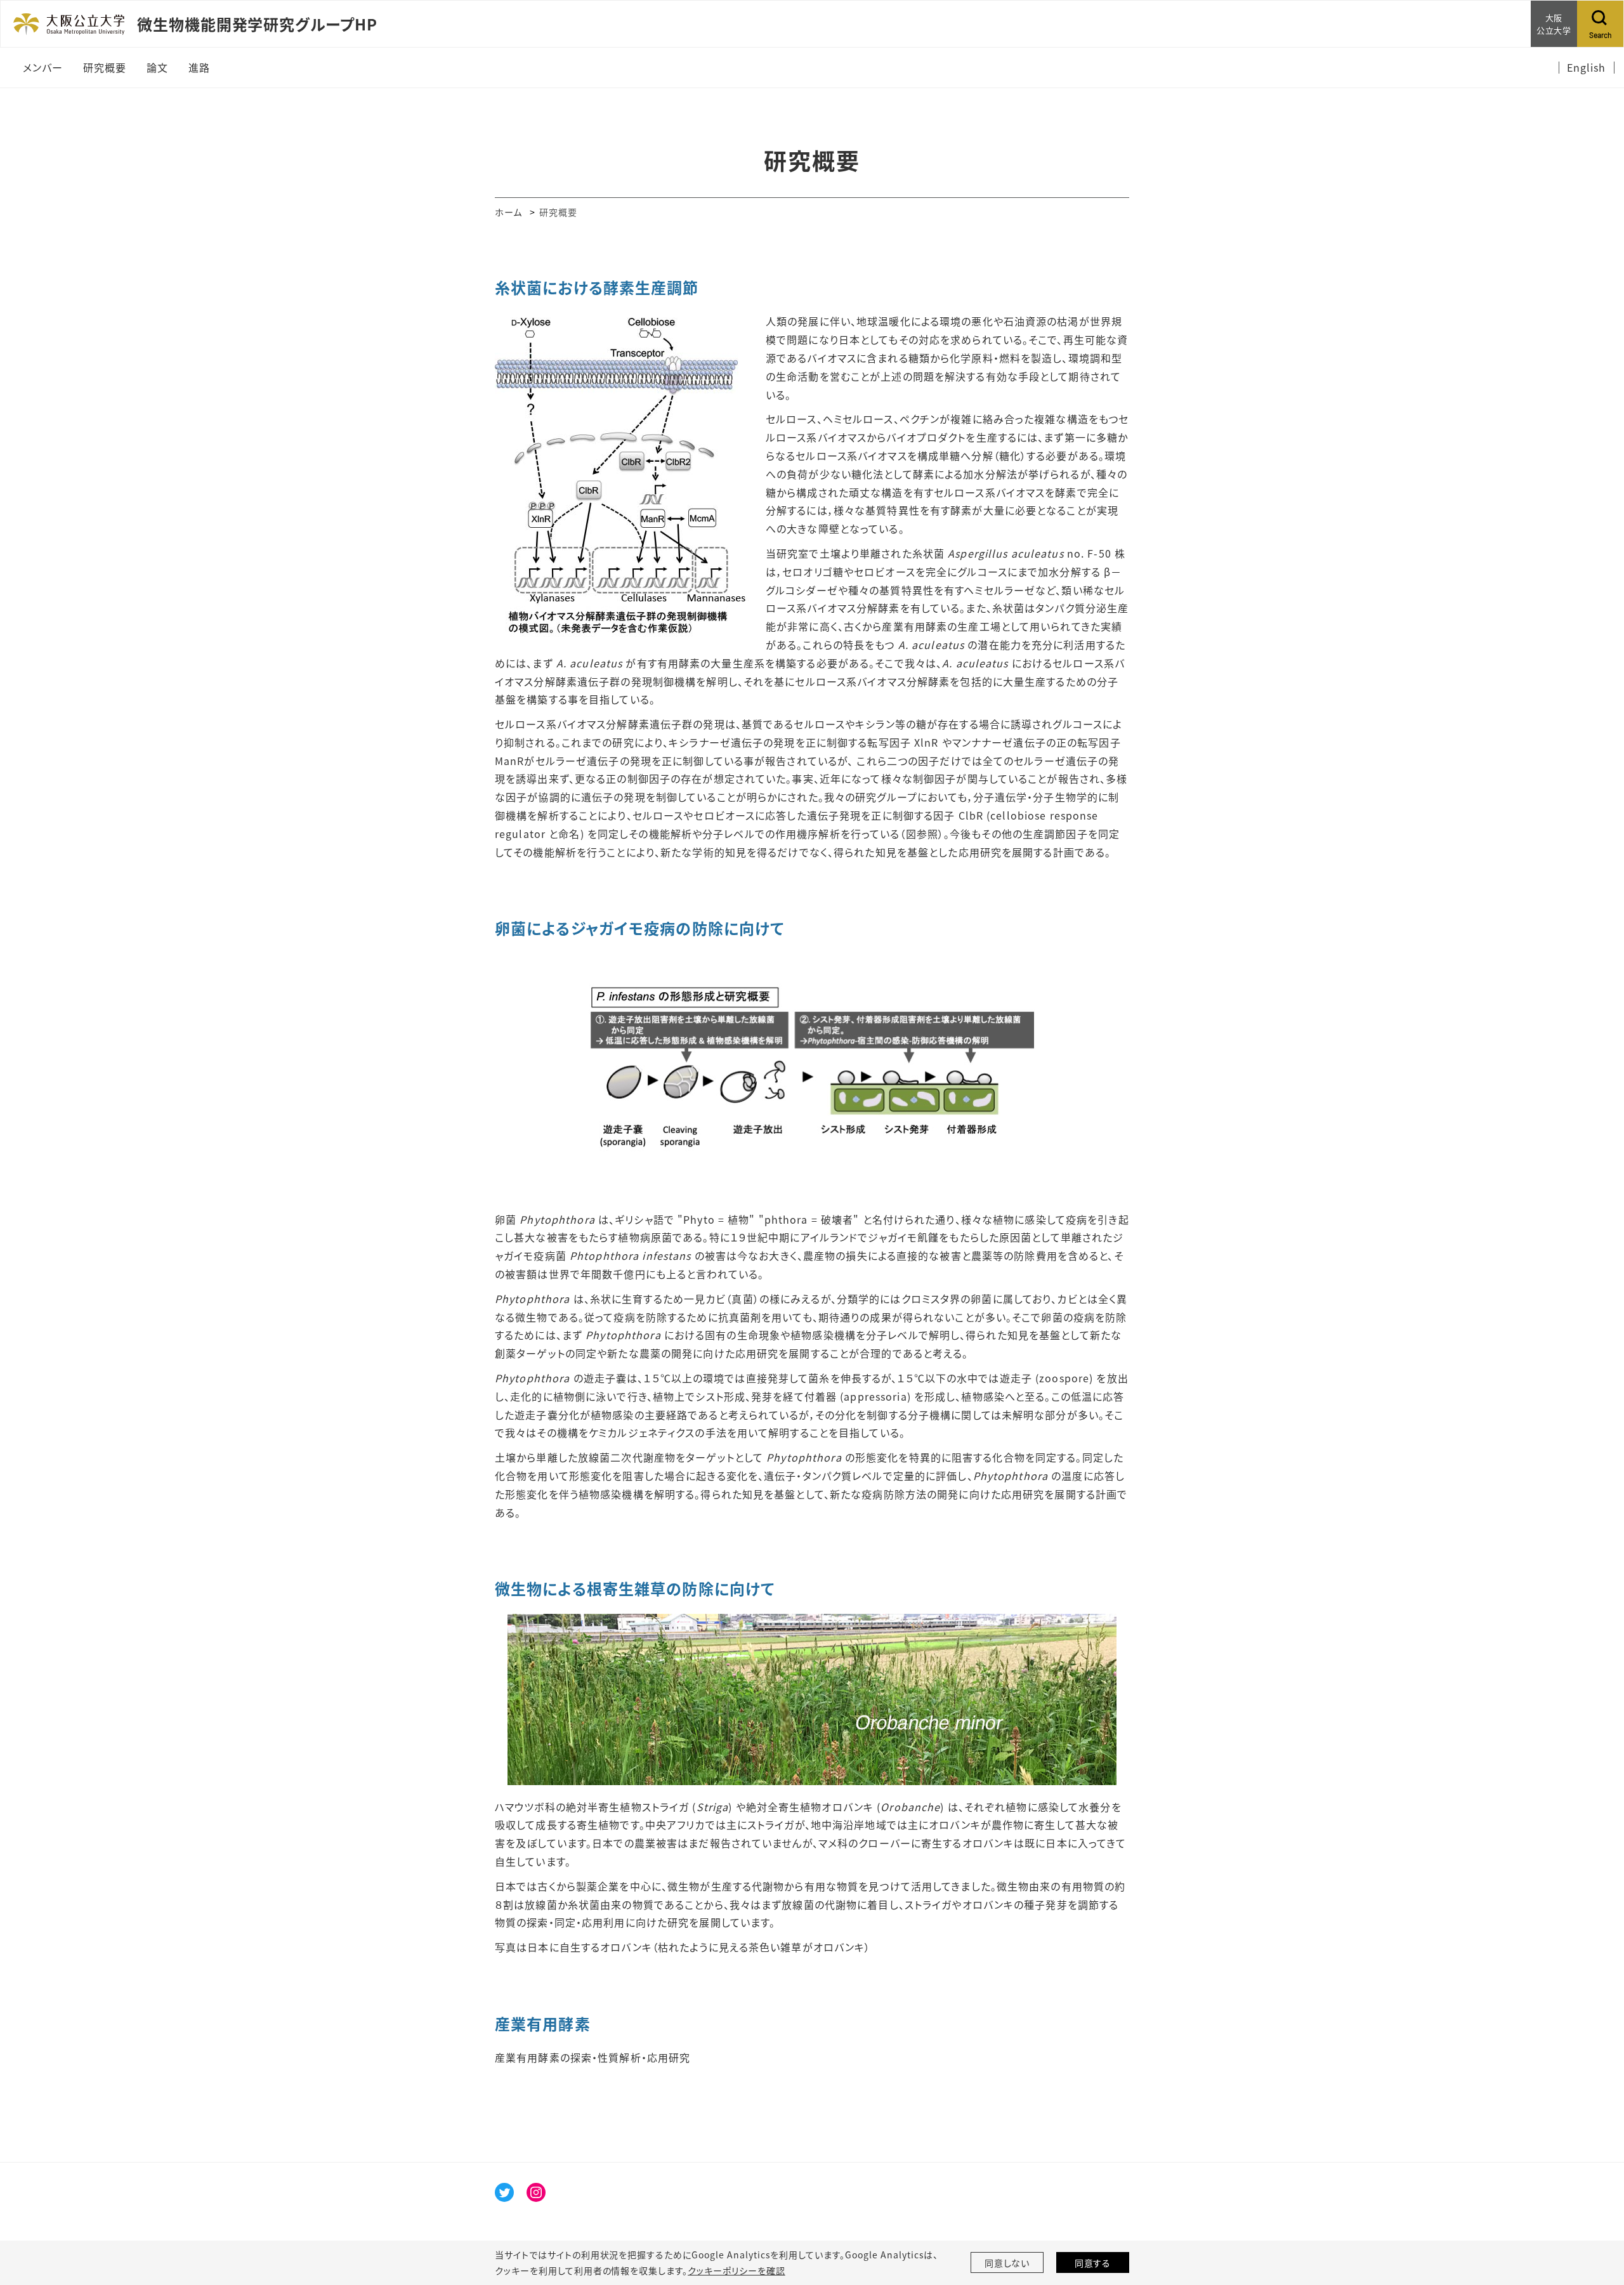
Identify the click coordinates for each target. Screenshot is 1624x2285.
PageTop (1595, 2218)
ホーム (508, 212)
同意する (1093, 2263)
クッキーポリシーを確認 (737, 2270)
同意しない (1007, 2263)
